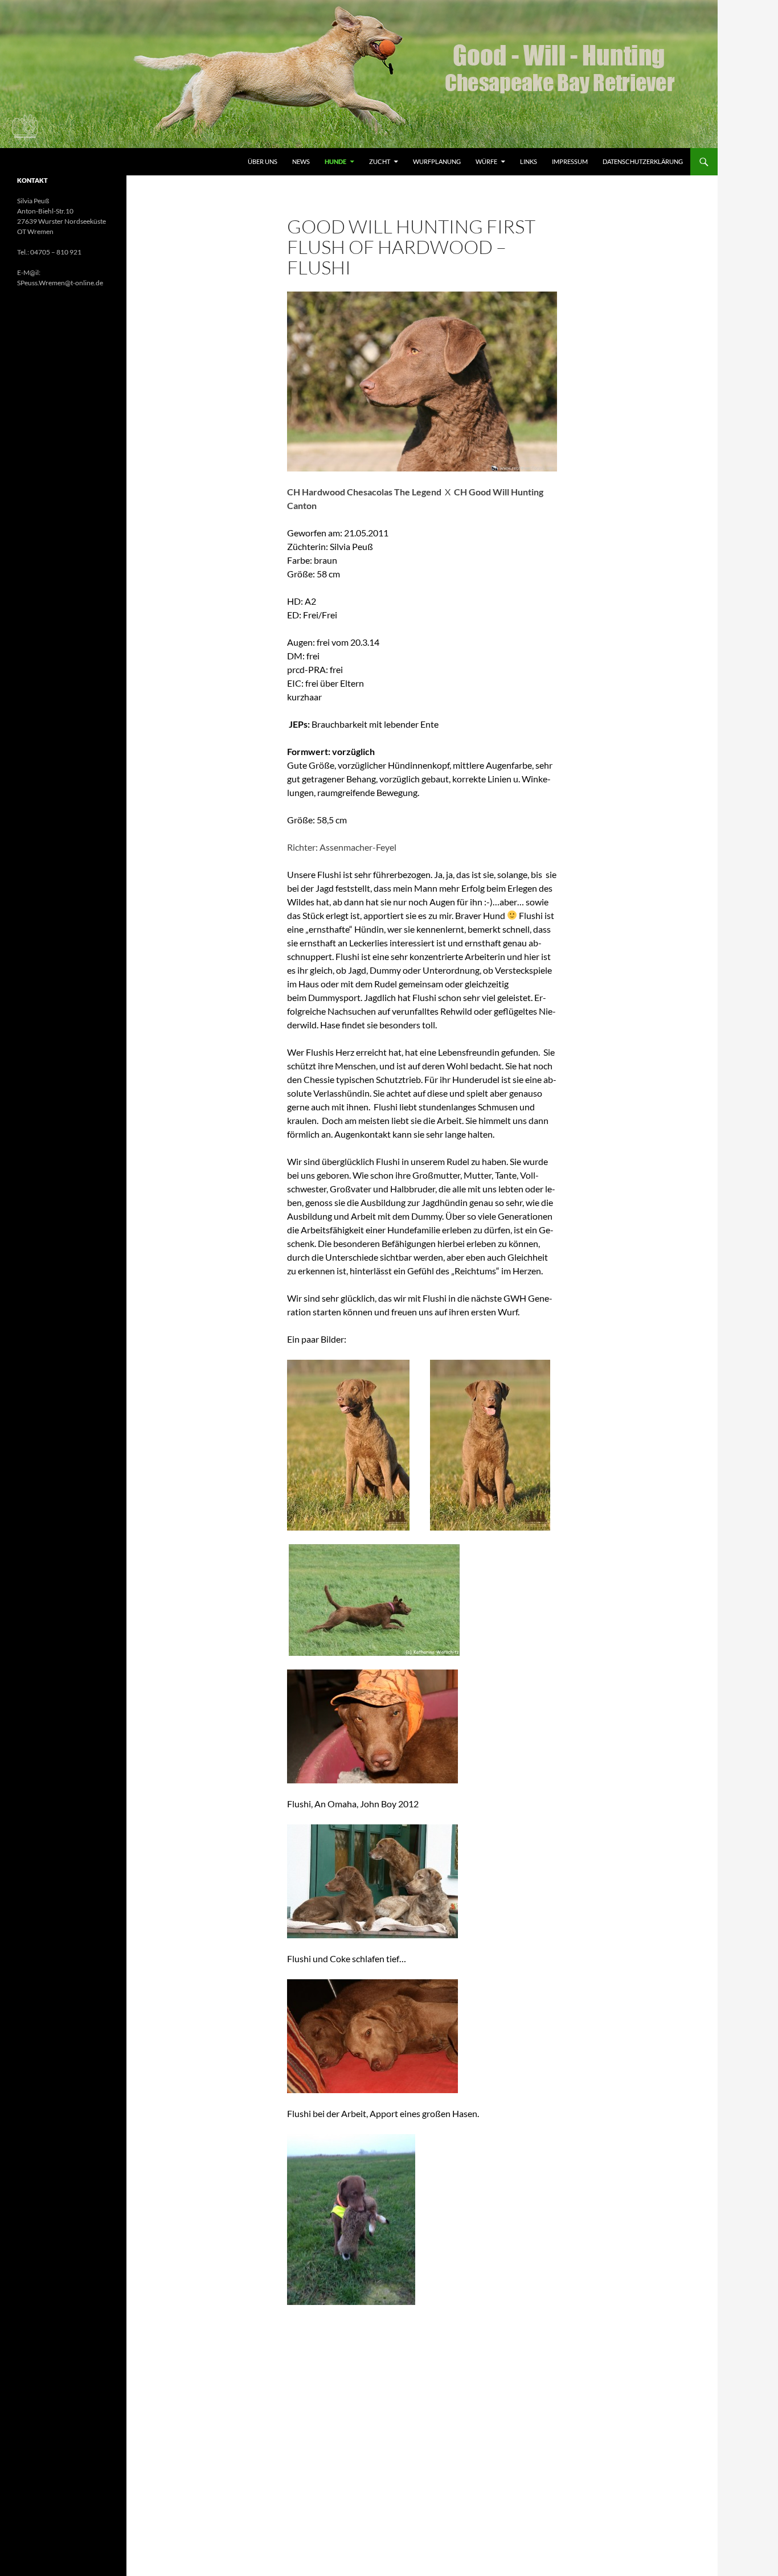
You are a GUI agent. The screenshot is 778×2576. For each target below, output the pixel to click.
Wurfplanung (437, 161)
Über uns (263, 161)
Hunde (335, 161)
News (301, 161)
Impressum (570, 161)
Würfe (486, 161)
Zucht (380, 161)
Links (529, 161)
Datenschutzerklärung (643, 161)
